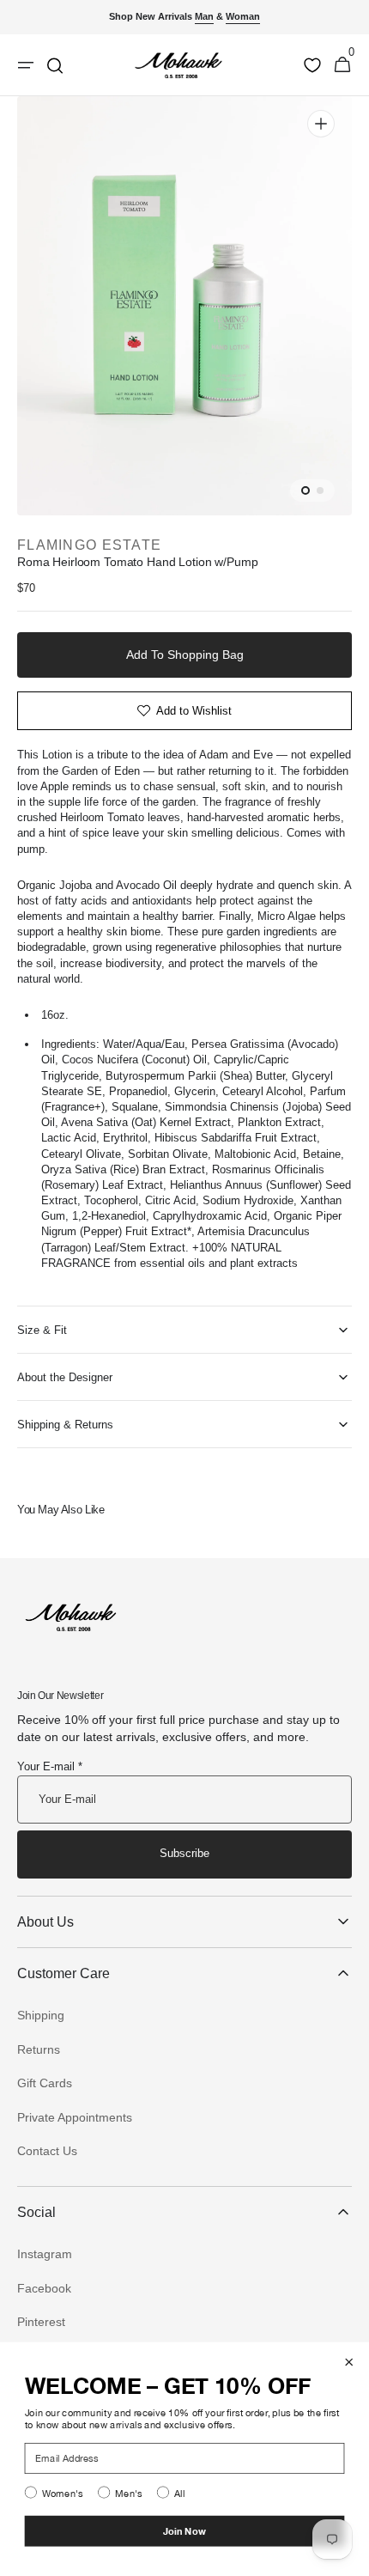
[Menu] (26, 65)
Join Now (185, 2531)
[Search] (55, 65)
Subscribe (184, 1853)
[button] (342, 65)
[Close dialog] (349, 2362)
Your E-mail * (50, 1766)
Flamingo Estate (89, 545)
